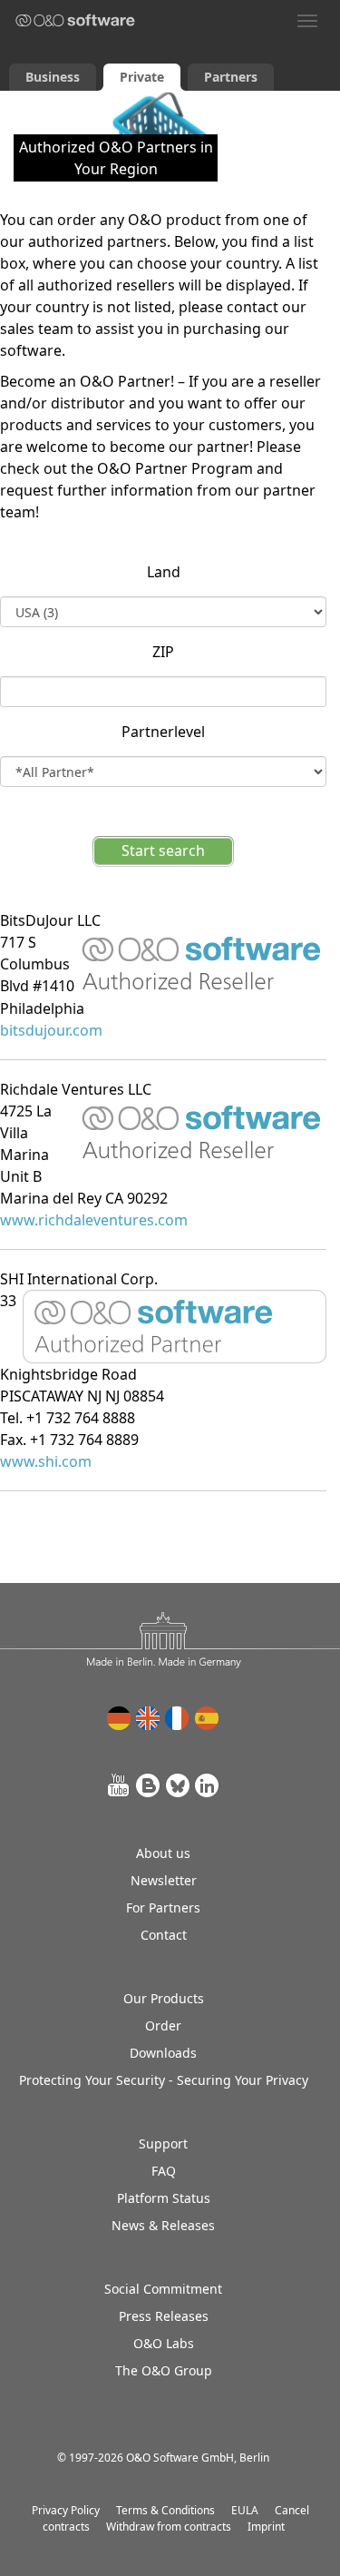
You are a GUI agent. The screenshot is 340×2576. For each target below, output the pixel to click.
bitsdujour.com (51, 1030)
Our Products (164, 1998)
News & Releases (163, 2225)
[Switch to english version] (149, 1718)
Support (163, 2143)
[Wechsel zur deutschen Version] (120, 1718)
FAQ (164, 2171)
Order (163, 2025)
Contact (164, 1935)
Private (142, 77)
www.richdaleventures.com (94, 1220)
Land (164, 572)
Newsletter (164, 1880)
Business (53, 77)
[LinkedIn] (207, 1785)
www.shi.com (46, 1461)
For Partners (163, 1907)
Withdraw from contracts (169, 2527)
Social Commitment (163, 2289)
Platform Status (164, 2198)
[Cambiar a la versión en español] (207, 1718)
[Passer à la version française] (178, 1718)
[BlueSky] (178, 1785)
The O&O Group (164, 2370)
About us (163, 1853)
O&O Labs (164, 2343)
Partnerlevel (163, 732)
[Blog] (149, 1785)
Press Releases (164, 2316)
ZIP (163, 652)
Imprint (266, 2527)
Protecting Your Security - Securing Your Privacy (164, 2080)
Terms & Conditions (165, 2510)
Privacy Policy (66, 2510)
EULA (245, 2510)
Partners (231, 77)
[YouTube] (120, 1785)
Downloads (163, 2053)
